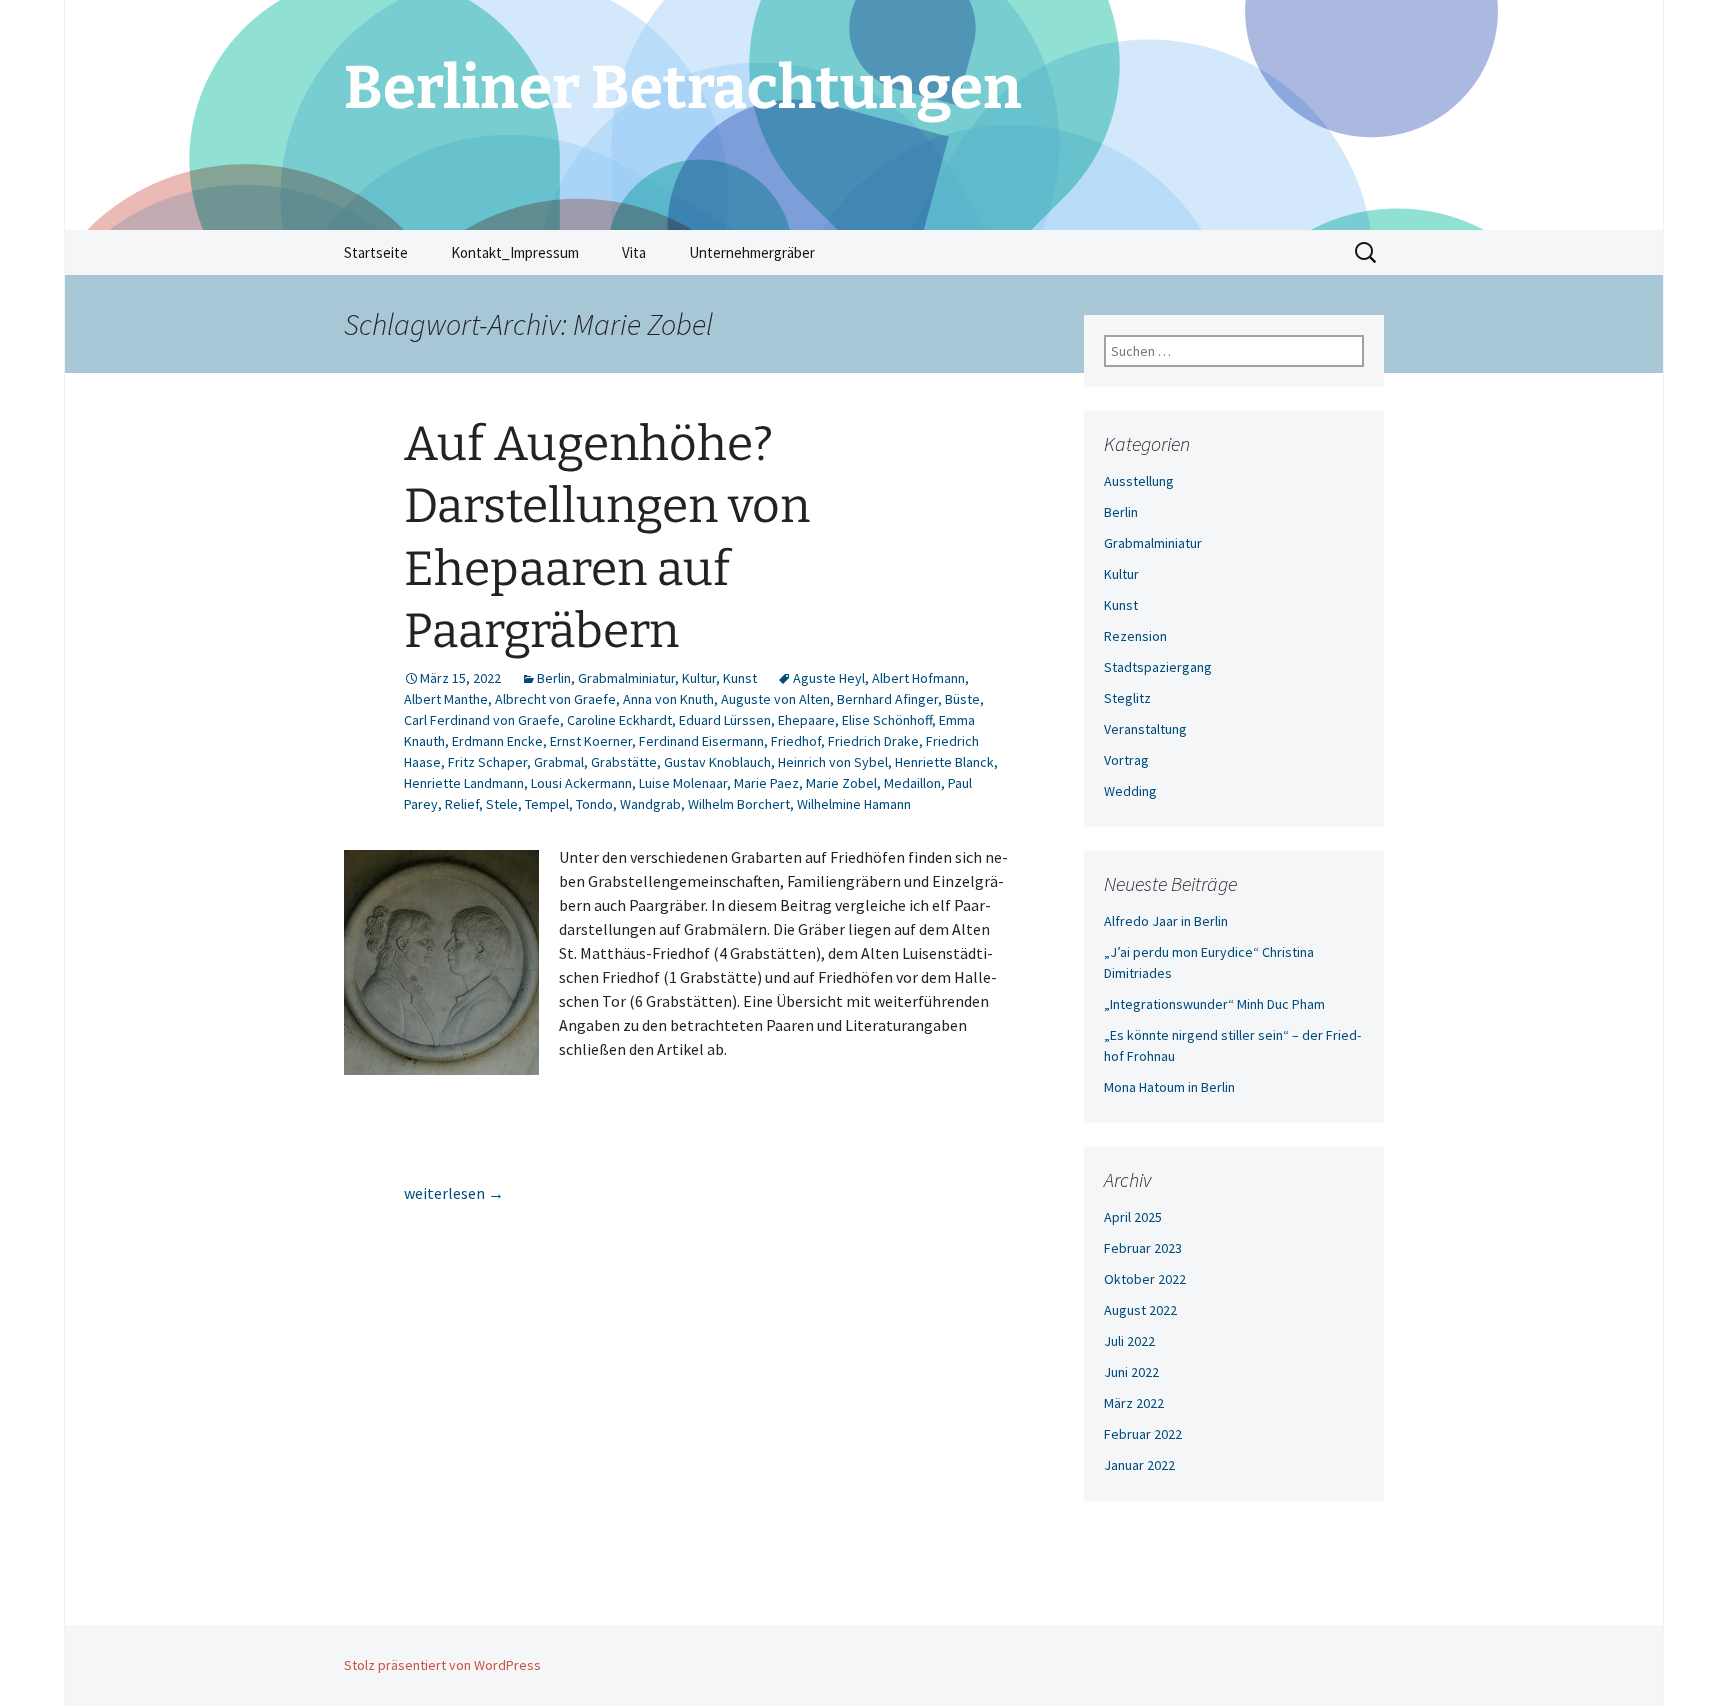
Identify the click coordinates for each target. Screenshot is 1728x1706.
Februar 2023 (1143, 1248)
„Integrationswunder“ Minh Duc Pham (1214, 1004)
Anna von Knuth (668, 699)
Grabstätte (624, 762)
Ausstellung (1139, 481)
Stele (502, 804)
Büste (962, 699)
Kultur (699, 678)
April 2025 (1133, 1217)
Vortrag (1126, 760)
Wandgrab (650, 804)
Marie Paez (766, 783)
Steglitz (1127, 698)
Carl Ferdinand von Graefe (482, 720)
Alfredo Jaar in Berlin (1166, 921)
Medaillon (912, 783)
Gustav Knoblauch (717, 762)
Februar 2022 (1143, 1434)
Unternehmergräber (752, 252)
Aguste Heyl (829, 678)
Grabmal (559, 762)
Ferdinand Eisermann (701, 741)
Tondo (594, 804)
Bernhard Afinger (887, 699)
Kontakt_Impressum (515, 252)
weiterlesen (454, 1193)
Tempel (547, 804)
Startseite (376, 252)
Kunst (740, 678)
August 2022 (1140, 1310)
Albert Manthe (446, 699)
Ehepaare (806, 720)
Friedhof (796, 741)
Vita (634, 252)
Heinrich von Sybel (833, 762)
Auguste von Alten (775, 699)
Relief (462, 804)
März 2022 (1134, 1403)
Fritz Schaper (487, 762)
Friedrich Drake (873, 741)
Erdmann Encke (497, 741)
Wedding (1130, 791)
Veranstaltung (1145, 729)
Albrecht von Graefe (555, 699)
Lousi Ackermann (581, 783)
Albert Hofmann (918, 678)
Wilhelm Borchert (739, 804)
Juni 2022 (1131, 1372)
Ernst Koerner (591, 741)
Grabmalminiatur (626, 678)
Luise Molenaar (683, 783)
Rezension (1135, 636)
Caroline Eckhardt (619, 720)
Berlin (554, 678)
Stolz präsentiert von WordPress (442, 1665)
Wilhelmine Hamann (854, 804)
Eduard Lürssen (725, 720)
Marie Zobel (841, 783)
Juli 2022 (1129, 1341)
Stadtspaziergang (1158, 667)
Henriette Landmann (464, 783)
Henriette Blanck (944, 762)
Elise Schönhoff (887, 720)
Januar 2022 (1139, 1465)
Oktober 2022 (1145, 1279)
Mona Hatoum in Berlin (1169, 1087)
